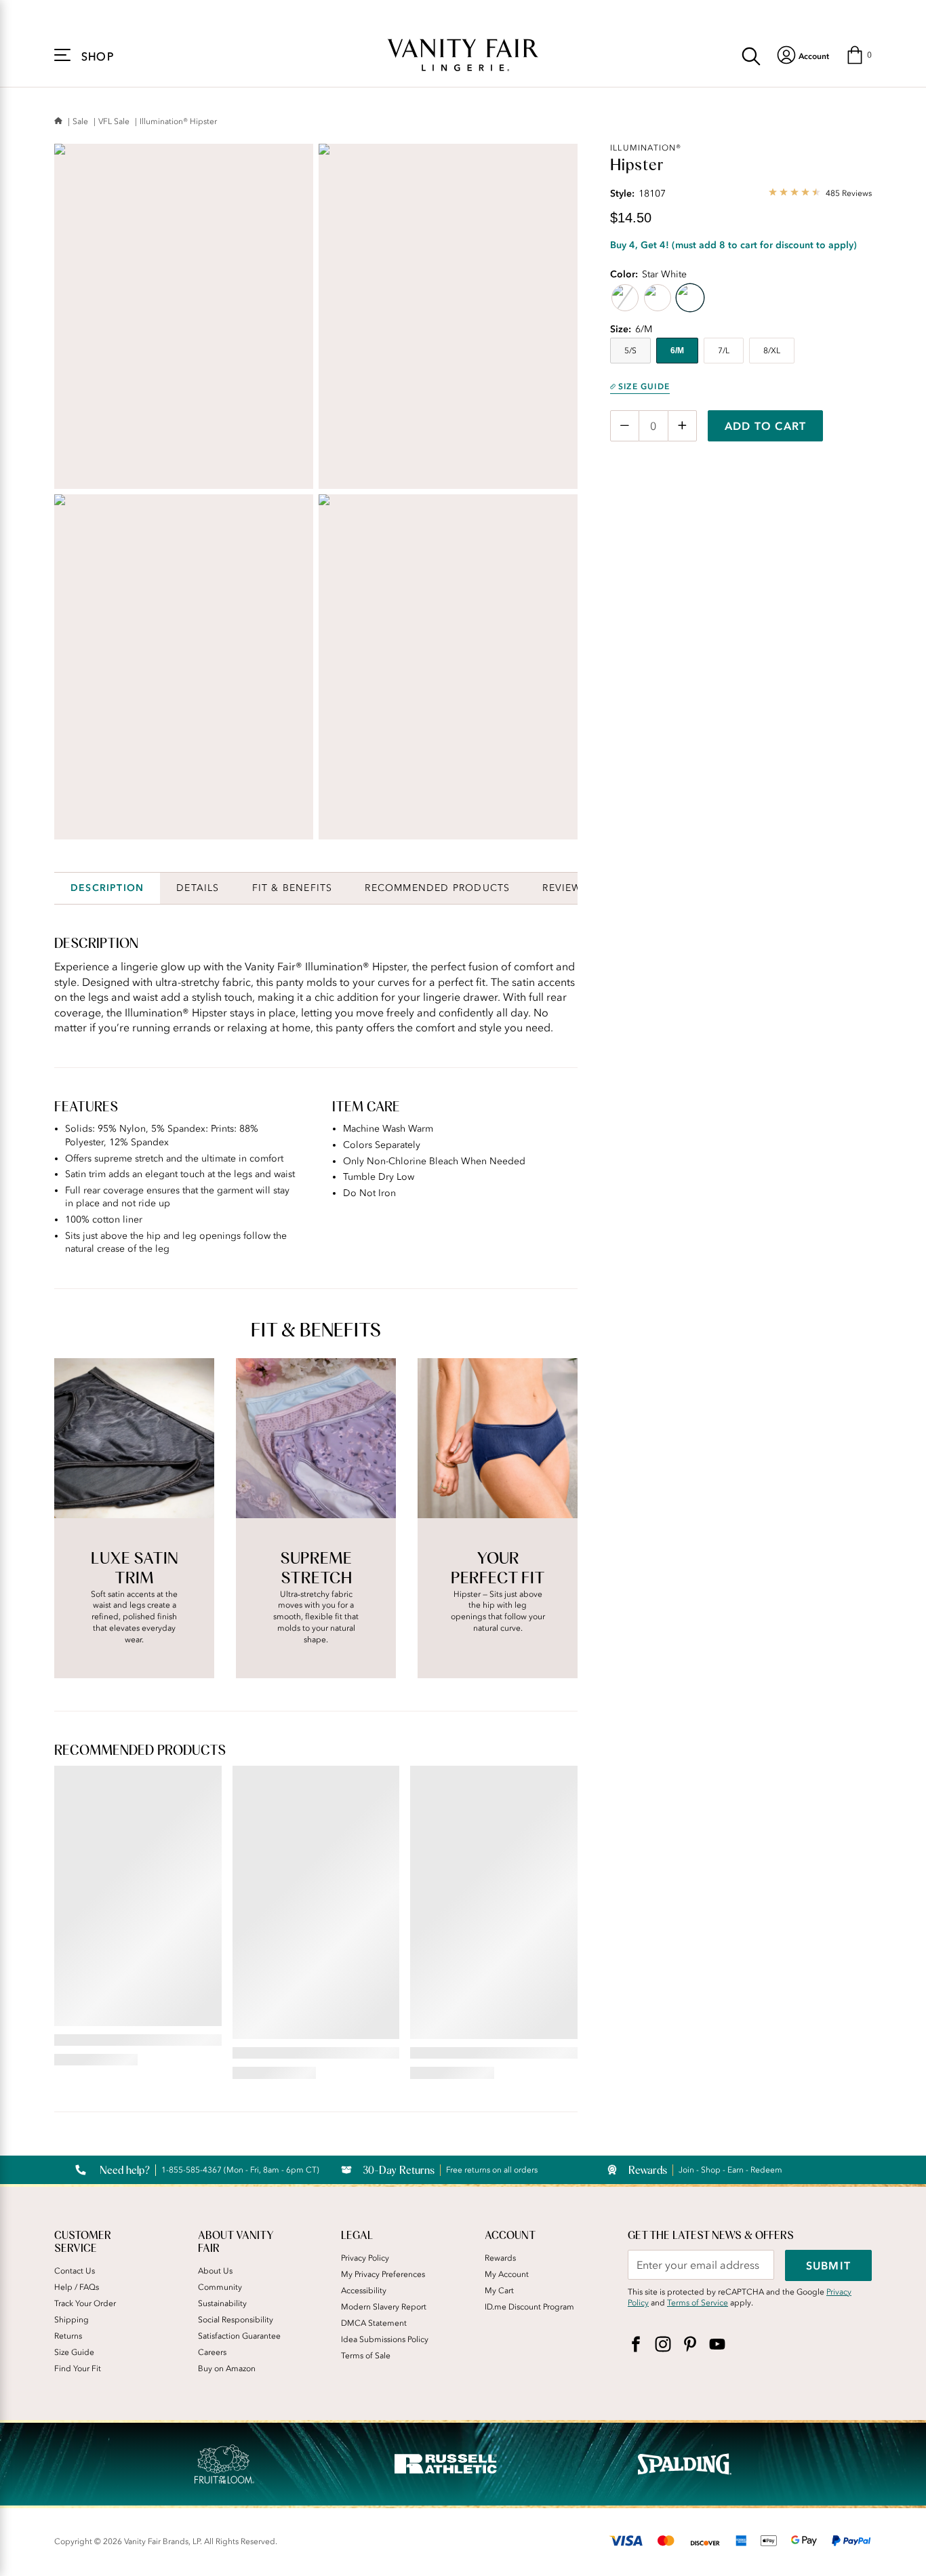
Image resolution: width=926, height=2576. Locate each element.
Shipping (72, 2320)
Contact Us (75, 2271)
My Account (507, 2274)
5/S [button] (630, 351)
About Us (215, 2271)
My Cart (499, 2291)
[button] (859, 55)
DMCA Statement (374, 2323)
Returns (68, 2336)
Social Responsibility (236, 2320)
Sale (80, 121)
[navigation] (803, 55)
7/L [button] (724, 351)
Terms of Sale (366, 2356)
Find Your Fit (78, 2369)
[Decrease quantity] (625, 426)
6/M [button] (677, 351)
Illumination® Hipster (178, 121)
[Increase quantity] (682, 426)
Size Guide (644, 387)
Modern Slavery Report (384, 2307)
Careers (212, 2352)
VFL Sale (114, 121)
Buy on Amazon (227, 2369)
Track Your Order (85, 2303)
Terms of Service (698, 2303)
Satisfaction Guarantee (239, 2336)
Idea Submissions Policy (385, 2339)
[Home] (58, 122)
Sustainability (222, 2303)
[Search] (751, 55)
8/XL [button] (772, 351)
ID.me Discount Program (529, 2307)
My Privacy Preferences (383, 2274)
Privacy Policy (365, 2258)
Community (220, 2287)
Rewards (500, 2258)
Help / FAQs (77, 2287)
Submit (828, 2265)
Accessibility (364, 2291)
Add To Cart (765, 426)
